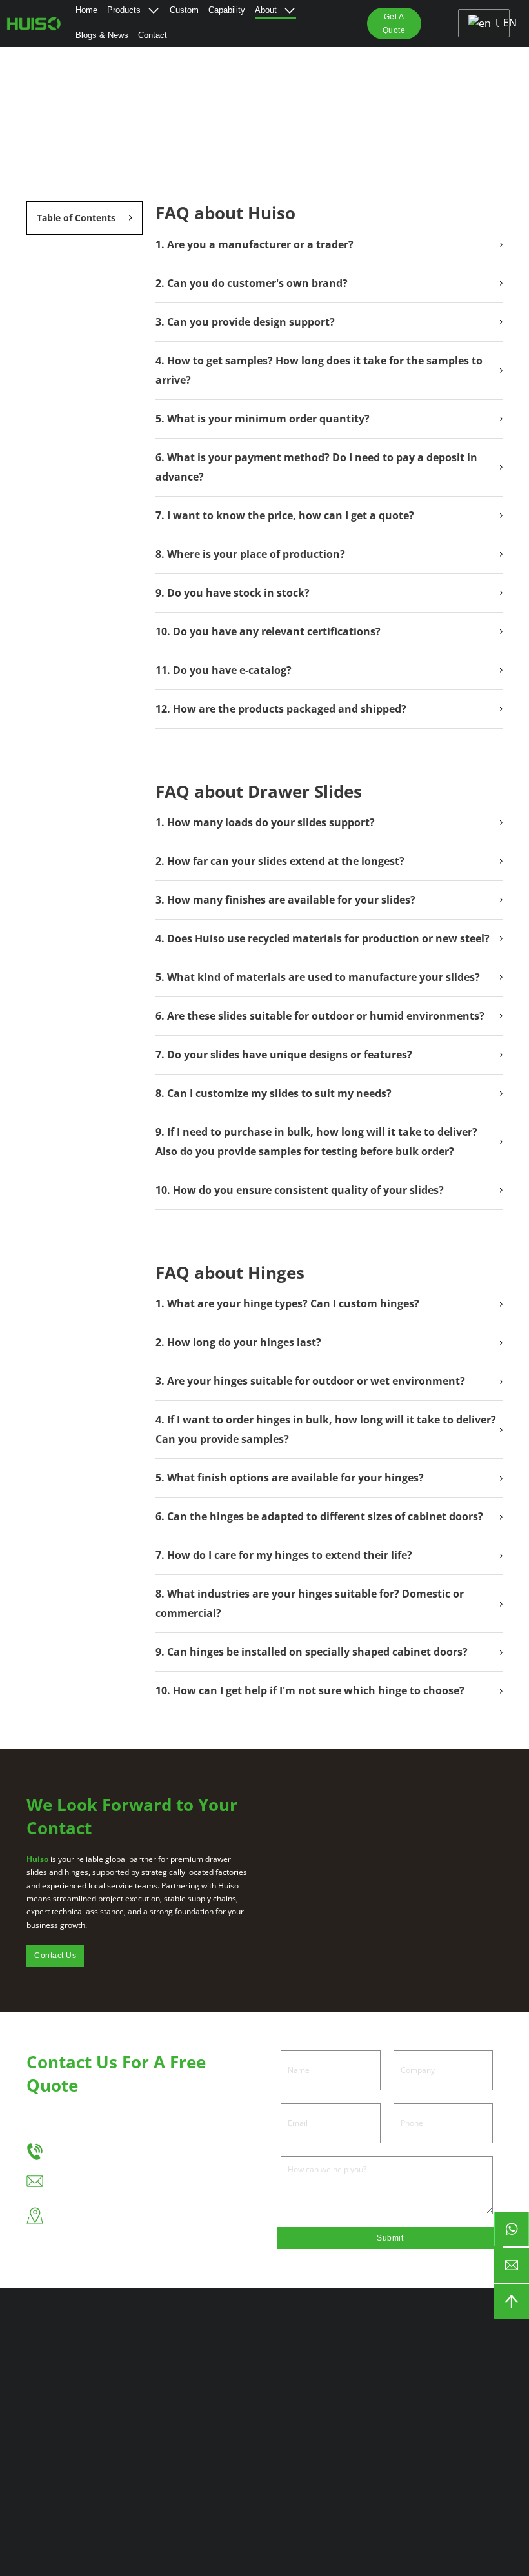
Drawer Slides (155, 2351)
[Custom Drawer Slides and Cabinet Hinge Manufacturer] (463, 2353)
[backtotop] (512, 2301)
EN (503, 23)
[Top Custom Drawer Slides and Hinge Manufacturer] (35, 23)
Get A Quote (394, 23)
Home (86, 10)
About (266, 10)
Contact (153, 35)
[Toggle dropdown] (154, 10)
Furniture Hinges (161, 2394)
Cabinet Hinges (157, 2372)
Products (124, 10)
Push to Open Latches (154, 2423)
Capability (227, 10)
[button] (85, 218)
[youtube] (208, 2477)
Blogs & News (102, 35)
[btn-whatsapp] (512, 2229)
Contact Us (55, 1956)
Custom (184, 10)
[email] (512, 2265)
